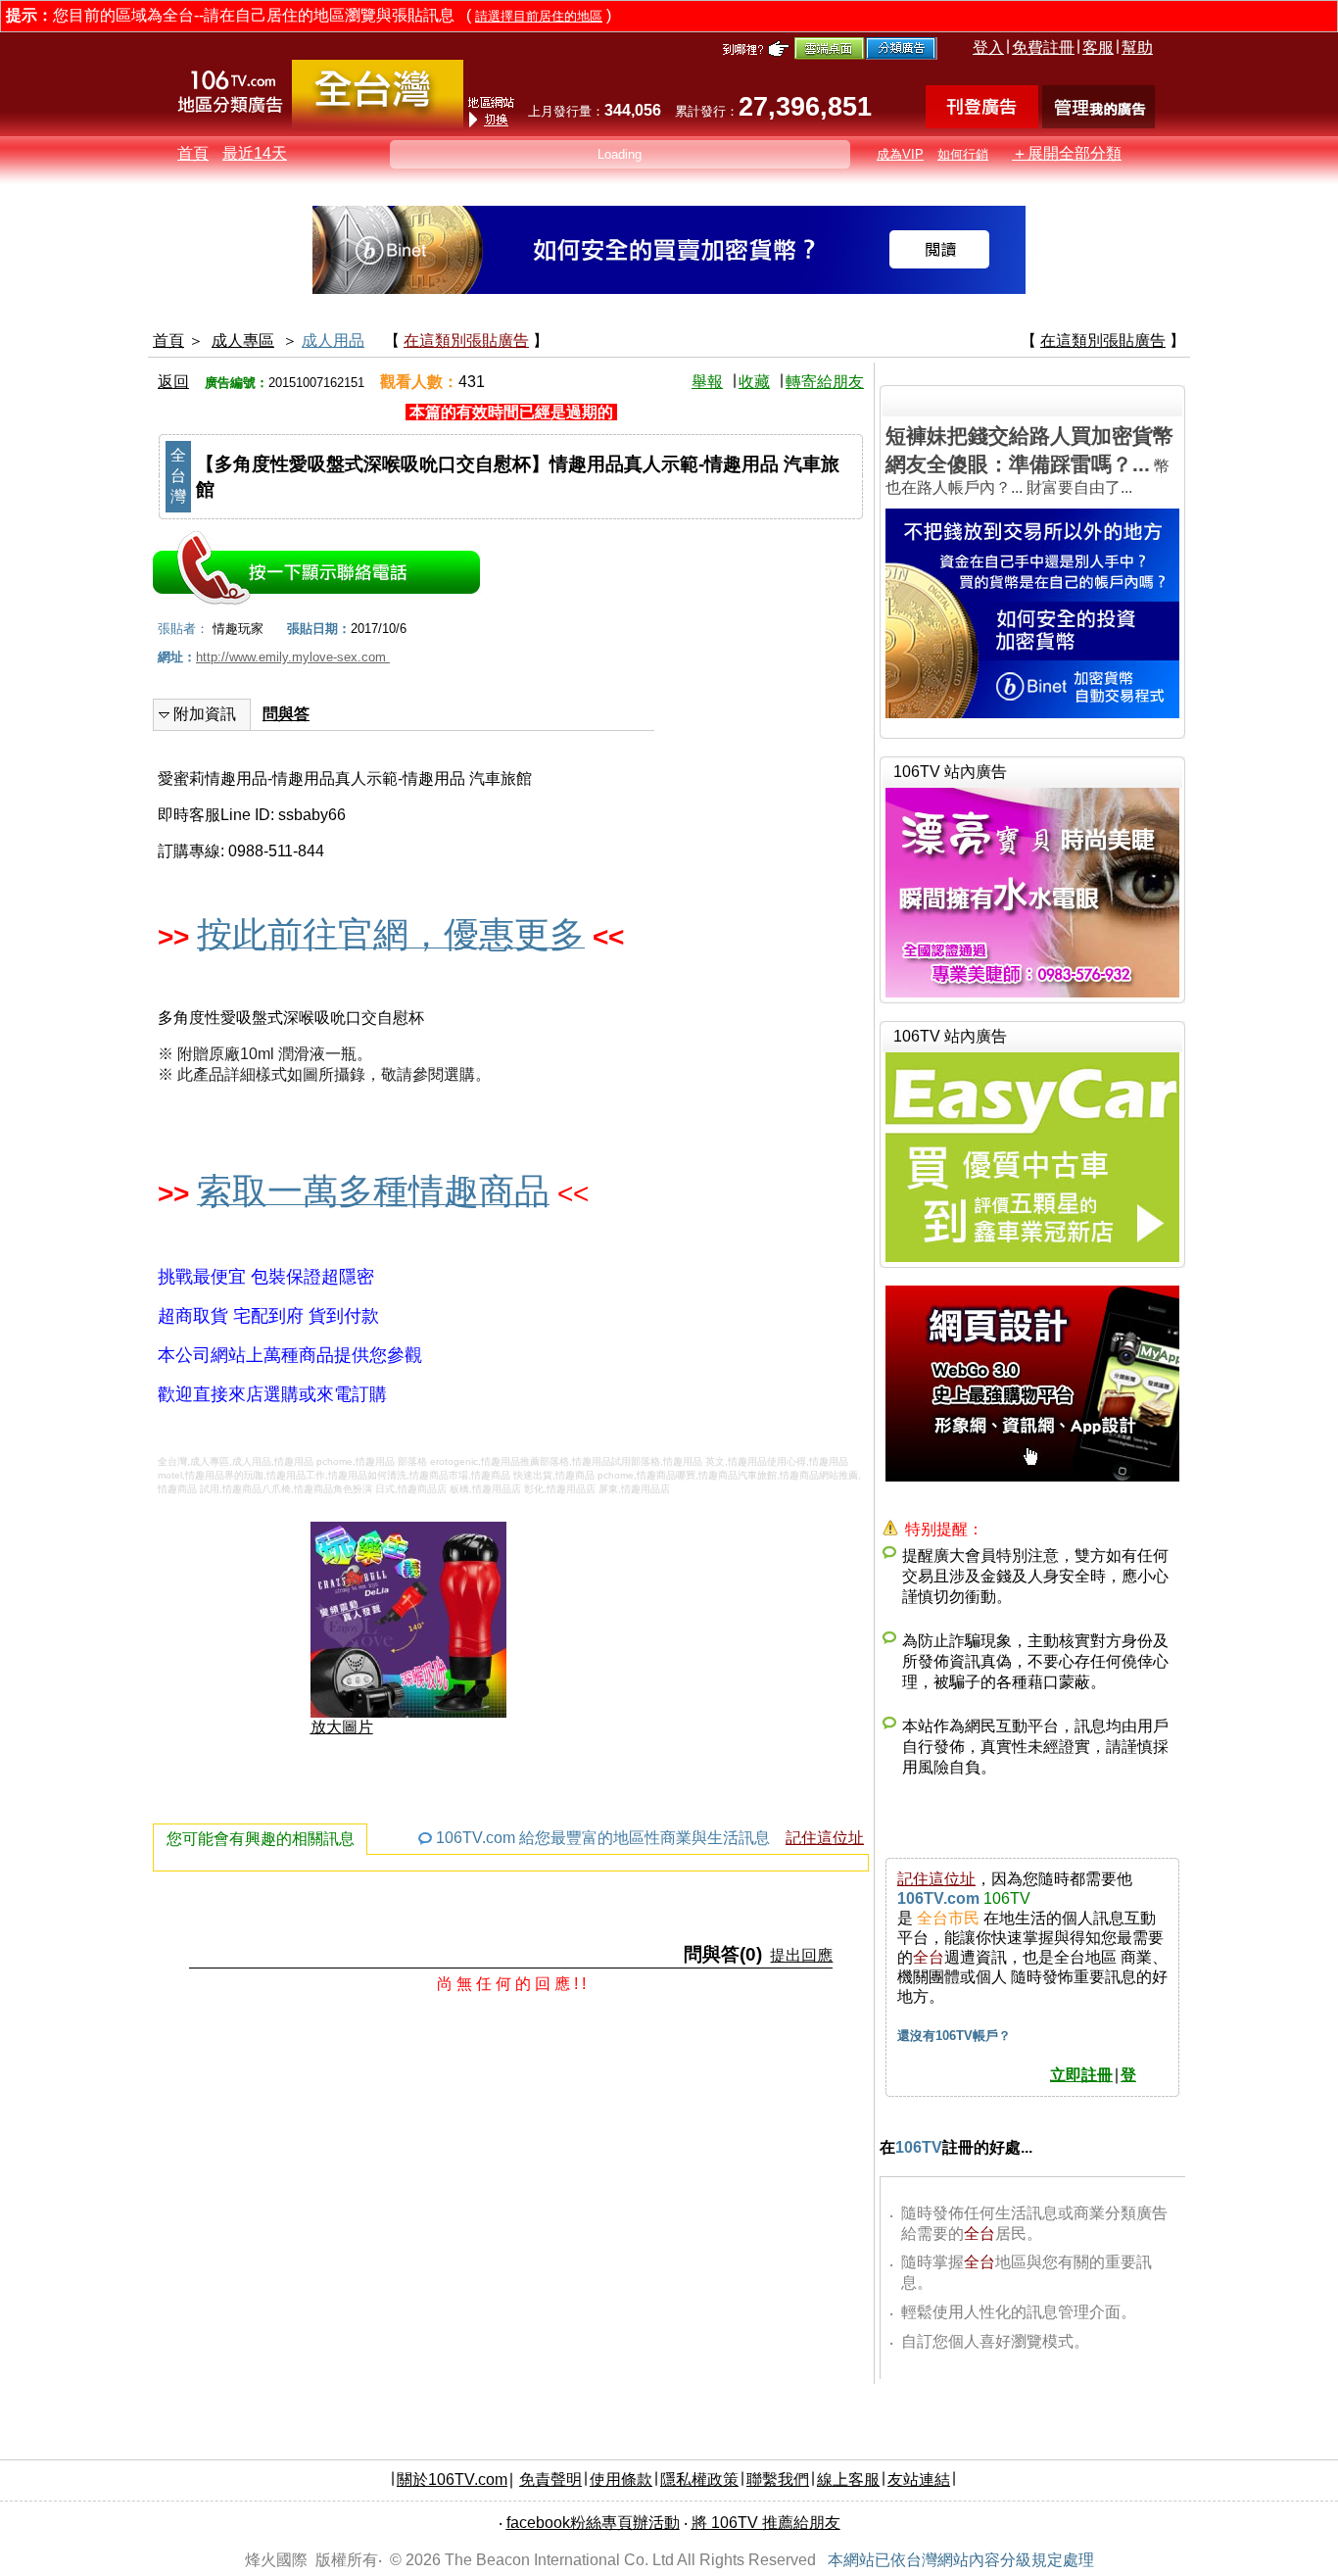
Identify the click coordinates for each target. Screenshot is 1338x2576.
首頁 (193, 153)
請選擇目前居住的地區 (539, 16)
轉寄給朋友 (825, 382)
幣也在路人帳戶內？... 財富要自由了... (1029, 460)
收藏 (754, 382)
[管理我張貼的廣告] (1099, 123)
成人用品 (333, 340)
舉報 (707, 382)
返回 (173, 382)
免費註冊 (1043, 48)
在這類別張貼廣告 (466, 340)
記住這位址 (825, 1838)
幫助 (1137, 48)
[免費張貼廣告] (982, 123)
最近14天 (255, 153)
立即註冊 (1081, 2075)
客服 (1098, 48)
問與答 (286, 714)
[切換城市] (378, 124)
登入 (988, 48)
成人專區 (243, 340)
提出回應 (801, 1955)
